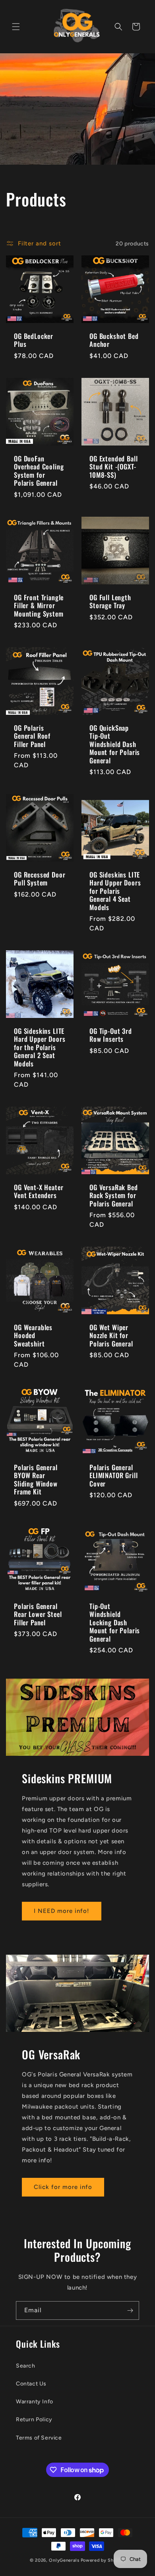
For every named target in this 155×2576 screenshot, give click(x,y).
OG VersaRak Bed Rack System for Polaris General (114, 1196)
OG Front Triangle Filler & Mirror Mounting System (39, 606)
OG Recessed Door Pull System (40, 879)
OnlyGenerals (64, 2560)
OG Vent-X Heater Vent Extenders (39, 1192)
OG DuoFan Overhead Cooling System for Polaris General (39, 471)
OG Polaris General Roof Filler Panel (32, 736)
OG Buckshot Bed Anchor (114, 340)
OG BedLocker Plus (34, 340)
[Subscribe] (130, 2310)
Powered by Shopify (103, 2560)
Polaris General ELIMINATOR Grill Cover (113, 1476)
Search (26, 2366)
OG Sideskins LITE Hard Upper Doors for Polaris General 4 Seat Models (115, 891)
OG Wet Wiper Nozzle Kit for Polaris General (111, 1336)
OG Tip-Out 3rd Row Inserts (111, 1035)
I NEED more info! (62, 1911)
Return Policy (34, 2419)
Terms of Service (39, 2438)
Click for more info (63, 2187)
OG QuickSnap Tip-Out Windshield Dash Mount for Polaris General (115, 744)
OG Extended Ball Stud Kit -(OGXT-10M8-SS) (113, 467)
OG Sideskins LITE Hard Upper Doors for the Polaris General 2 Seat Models (40, 1047)
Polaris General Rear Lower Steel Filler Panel (38, 1614)
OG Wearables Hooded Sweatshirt (33, 1336)
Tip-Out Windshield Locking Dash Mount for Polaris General (115, 1623)
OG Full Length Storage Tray (110, 602)
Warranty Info (35, 2402)
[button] (16, 27)
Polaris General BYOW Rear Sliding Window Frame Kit (36, 1480)
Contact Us (31, 2384)
